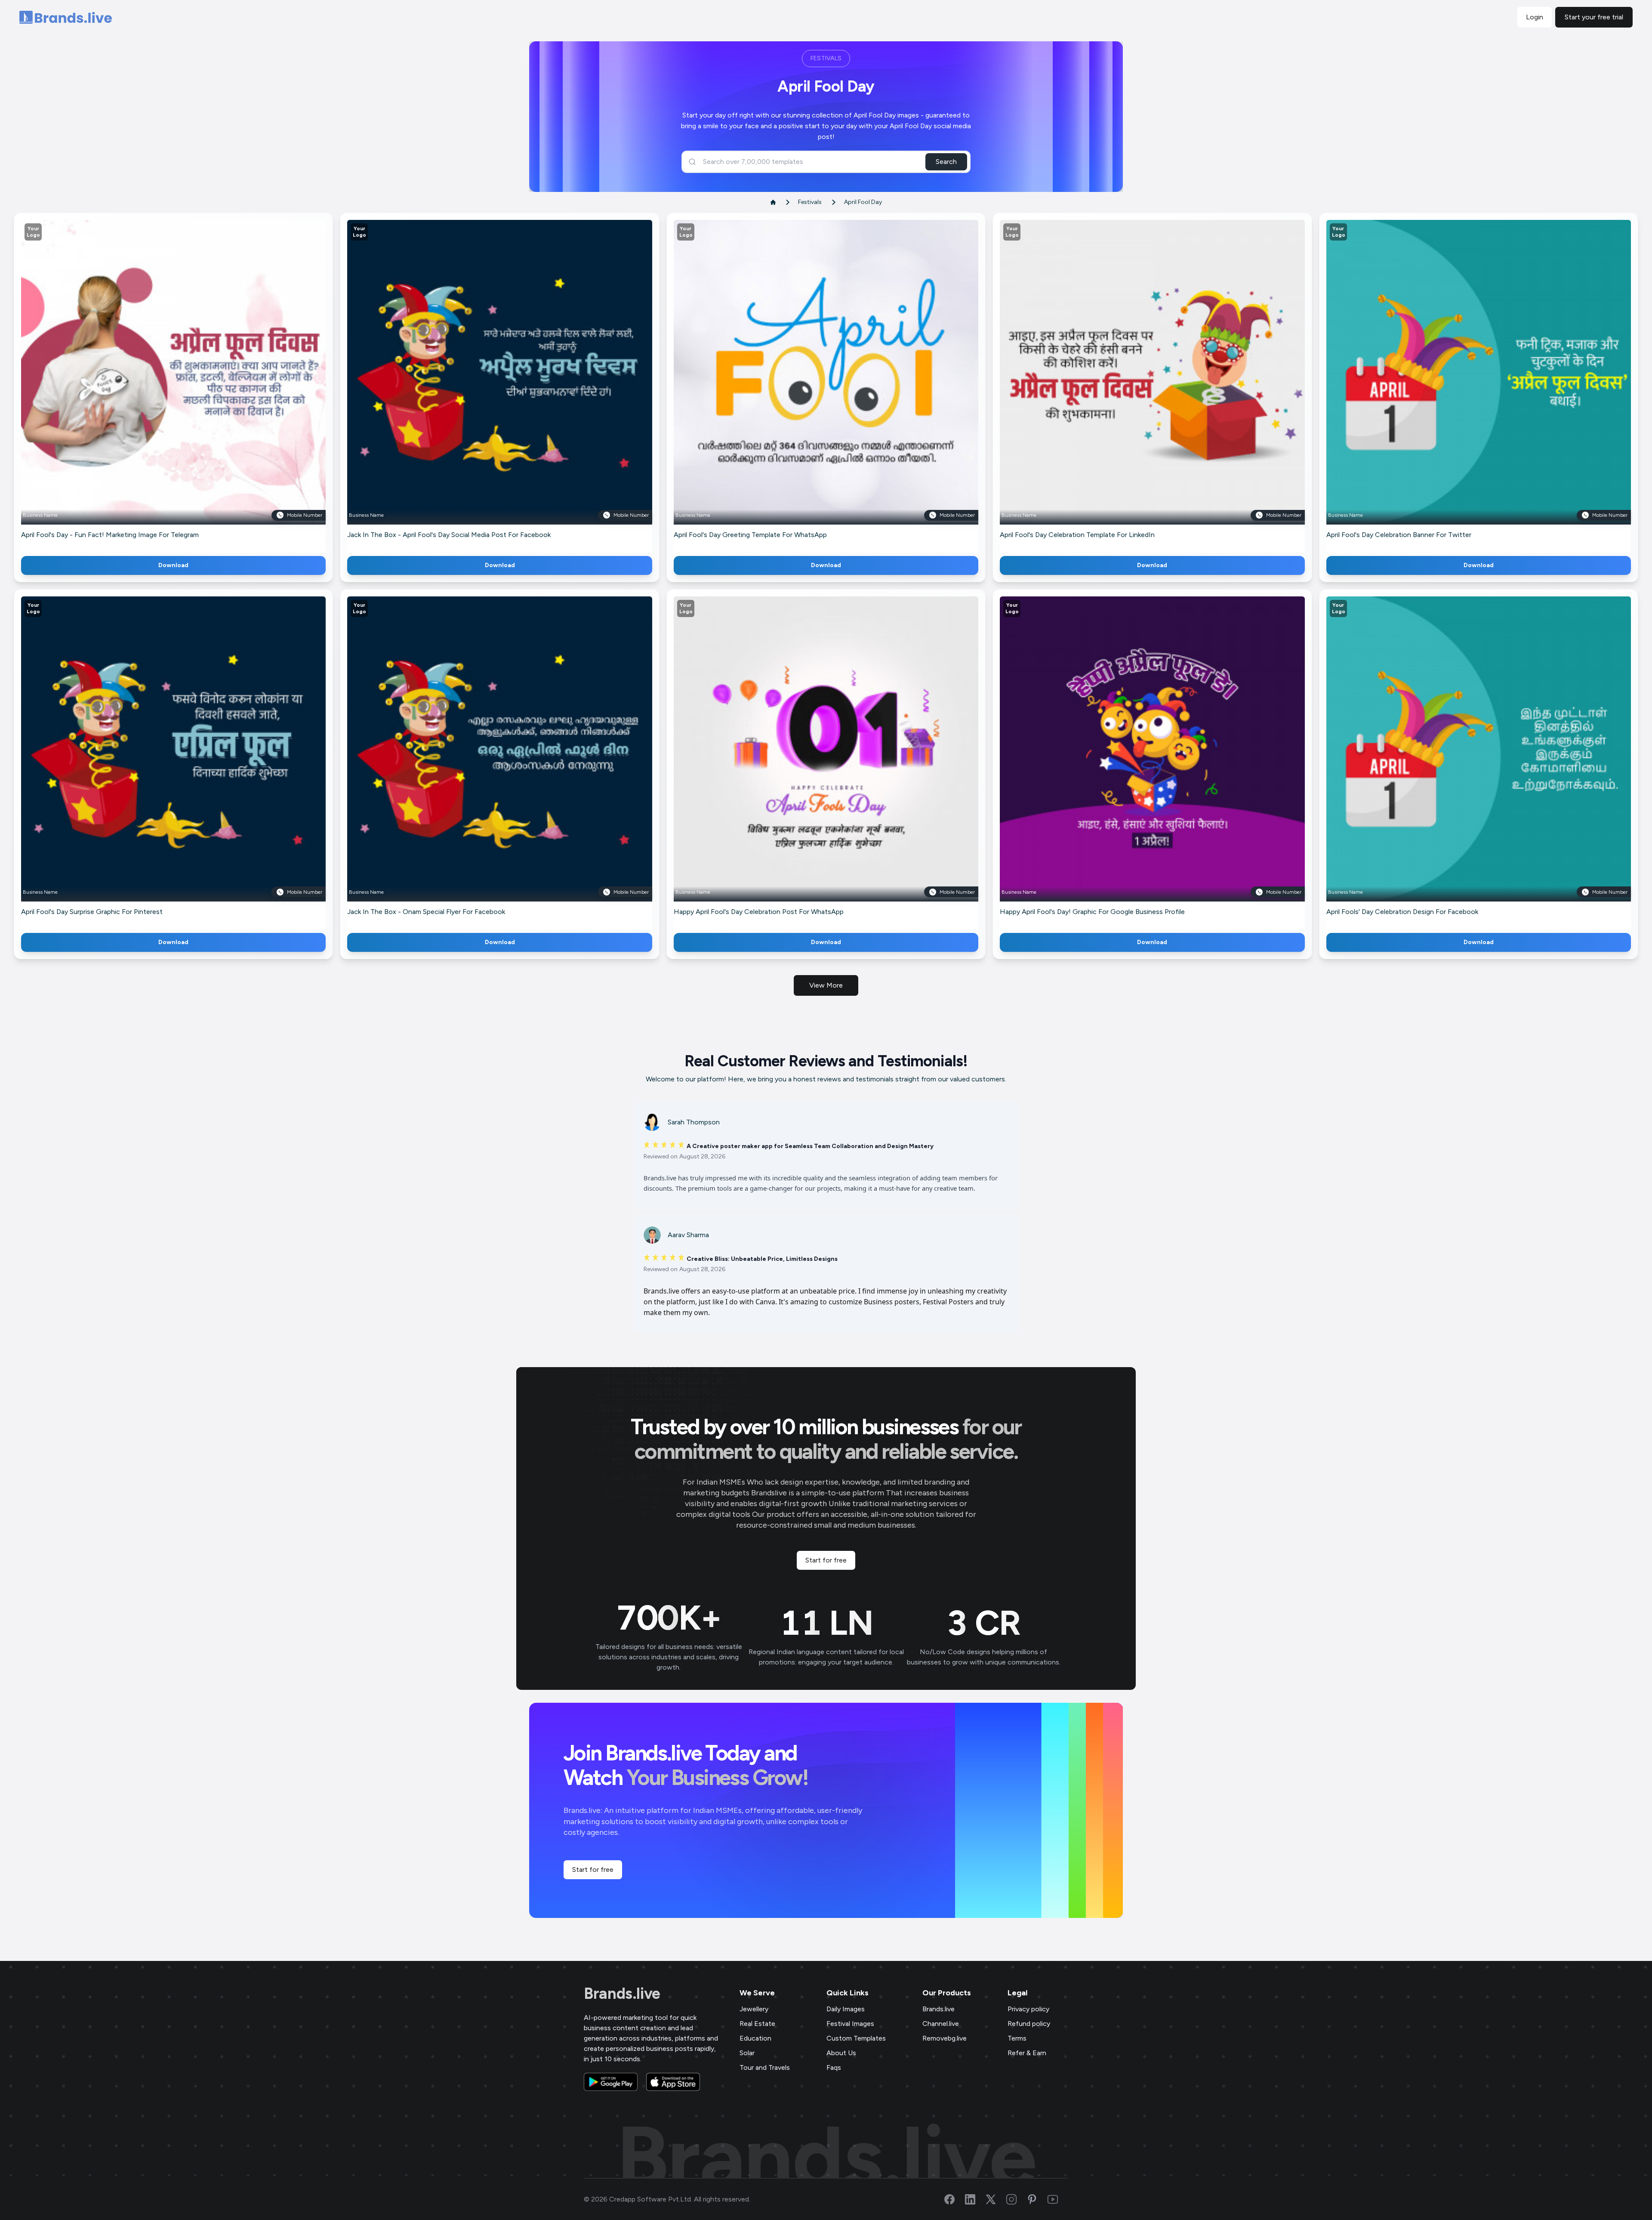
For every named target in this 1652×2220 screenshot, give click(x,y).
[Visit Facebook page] (955, 2199)
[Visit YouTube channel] (1058, 2199)
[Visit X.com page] (996, 2199)
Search (946, 162)
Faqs (834, 2067)
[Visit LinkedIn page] (975, 2199)
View (188, 385)
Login (1535, 17)
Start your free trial (1594, 17)
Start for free (826, 1560)
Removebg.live (945, 2038)
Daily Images (846, 2009)
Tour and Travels (765, 2067)
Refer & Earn (1027, 2053)
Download (173, 565)
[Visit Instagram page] (1017, 2199)
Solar (747, 2053)
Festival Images (850, 2024)
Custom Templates (856, 2038)
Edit (155, 385)
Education (755, 2038)
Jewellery (754, 2009)
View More (826, 985)
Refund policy (1029, 2024)
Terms (1017, 2038)
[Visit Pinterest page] (1037, 2199)
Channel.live (941, 2024)
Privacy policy (1028, 2009)
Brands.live (622, 1994)
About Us (841, 2053)
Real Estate (757, 2024)
